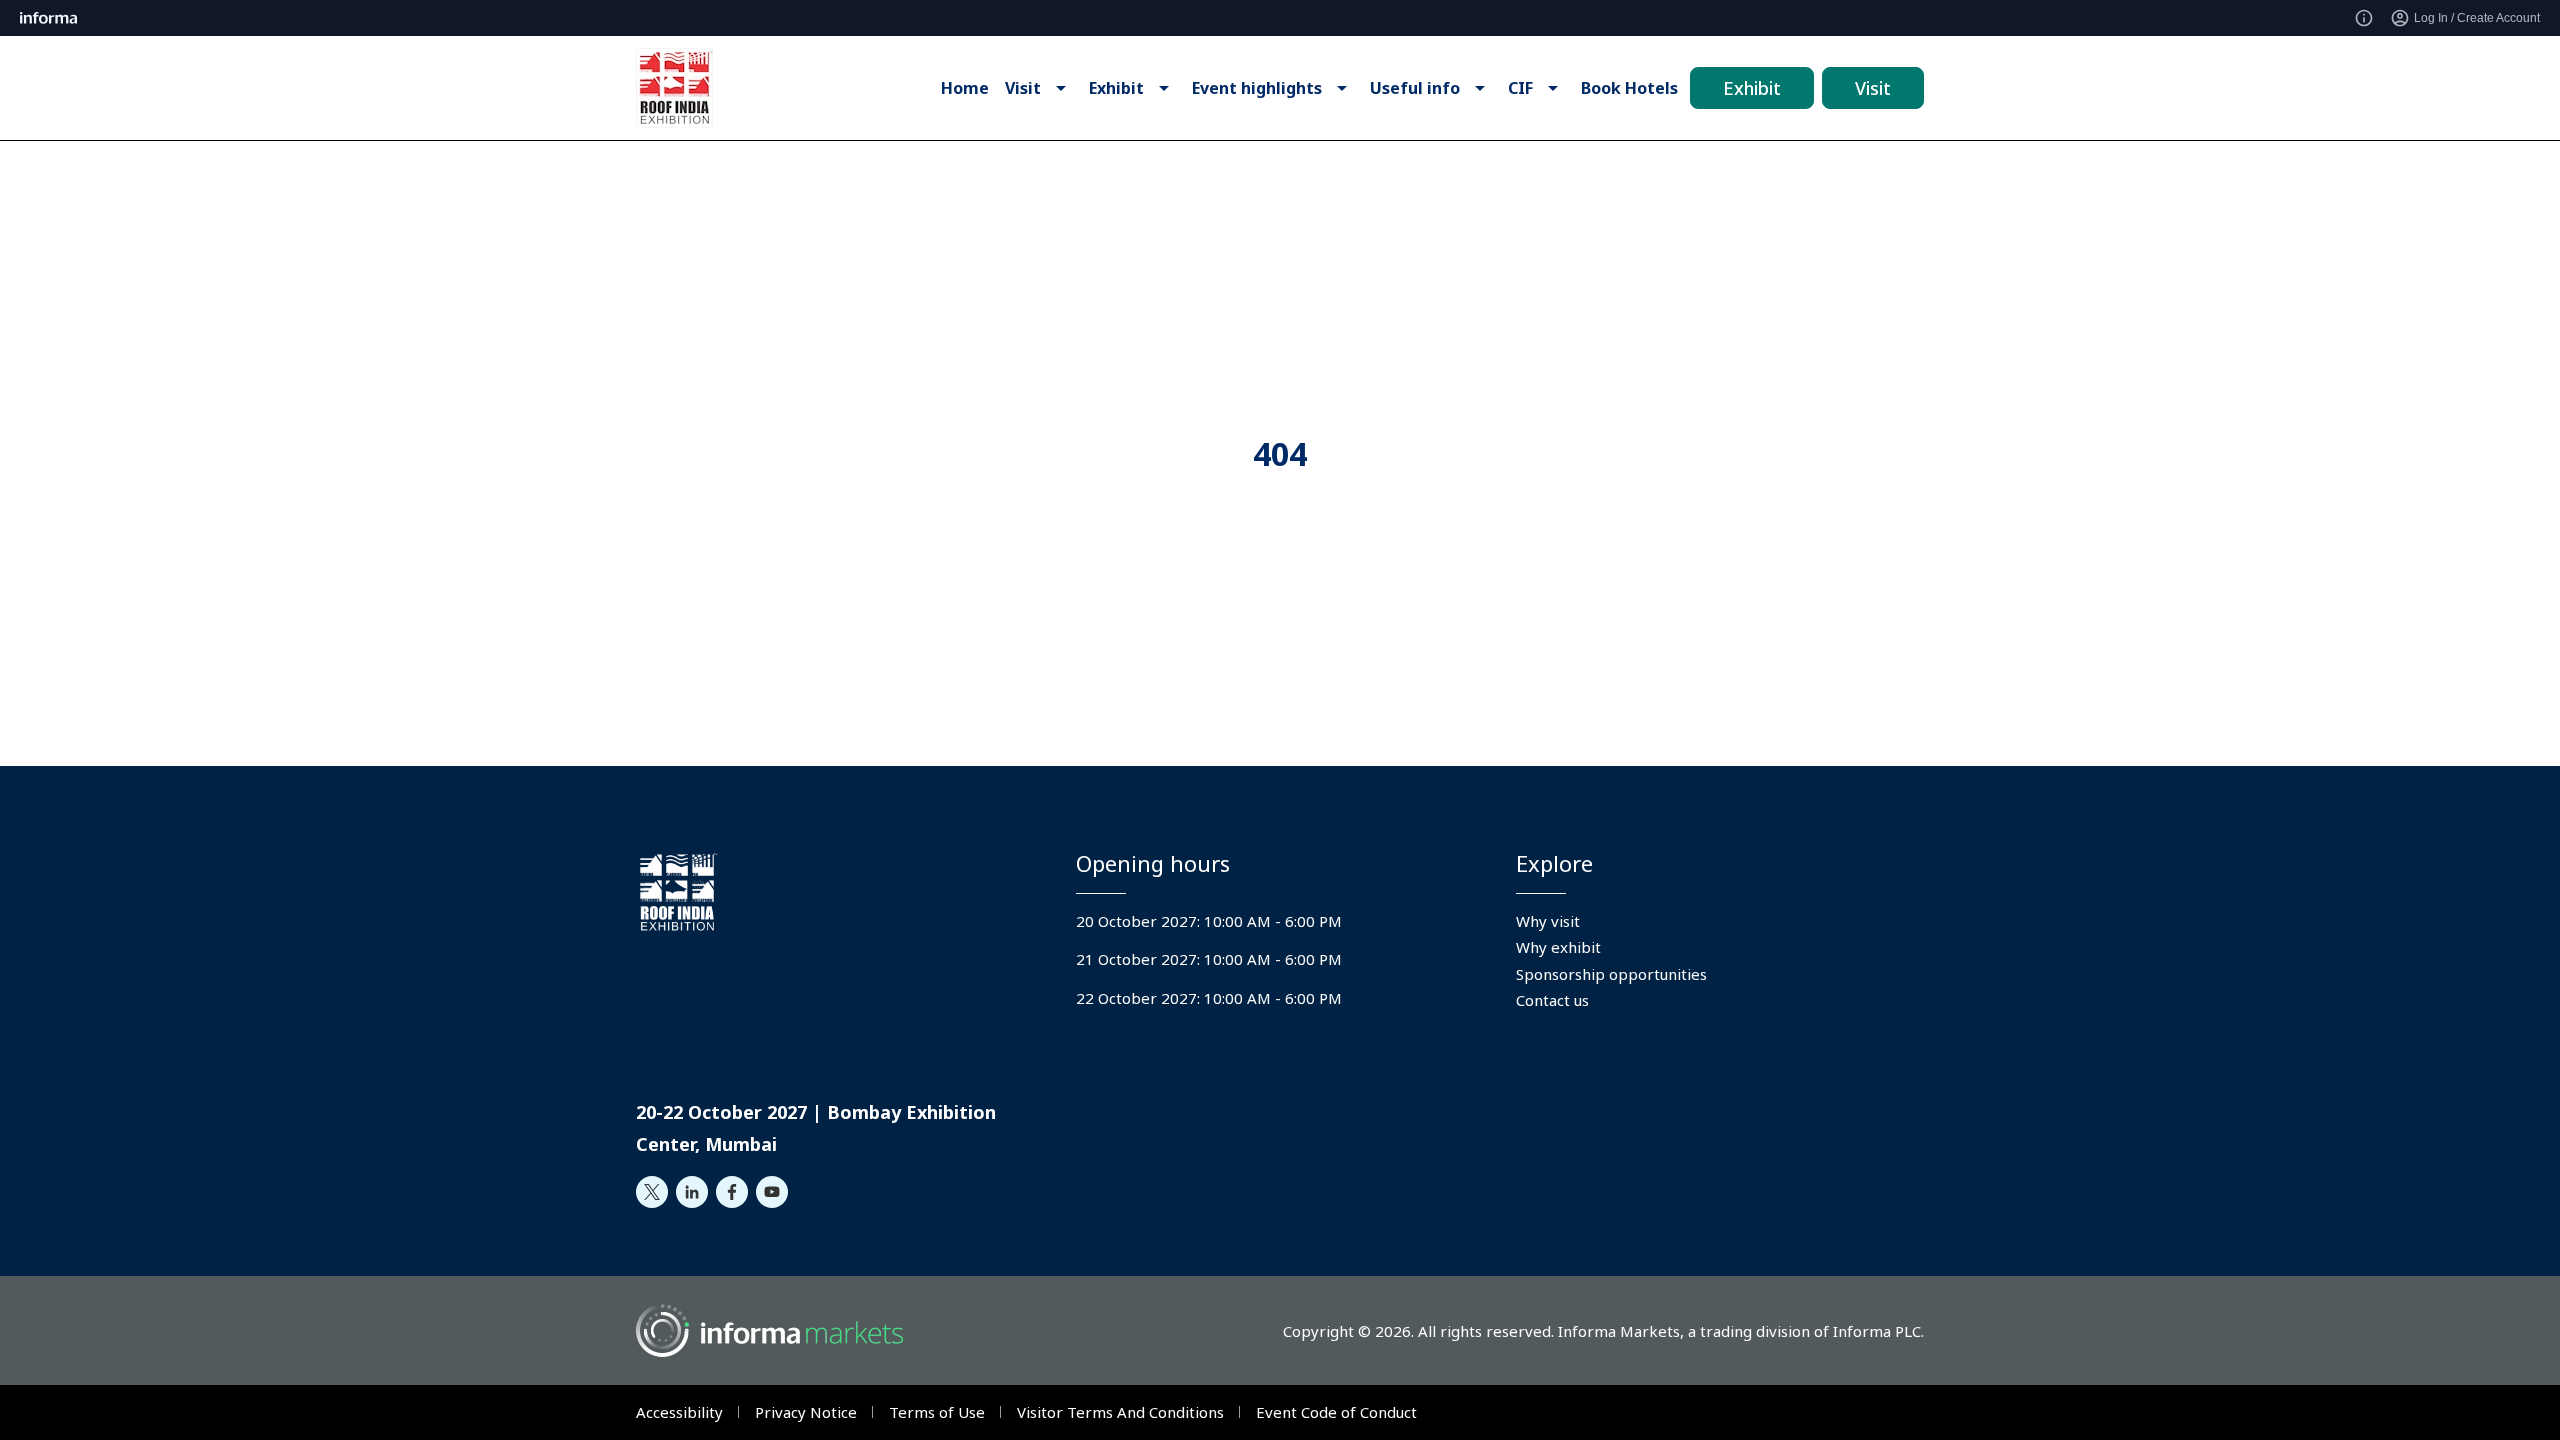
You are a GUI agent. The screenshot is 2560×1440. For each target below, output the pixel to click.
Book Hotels (1629, 88)
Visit (1873, 88)
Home (965, 88)
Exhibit (1752, 88)
